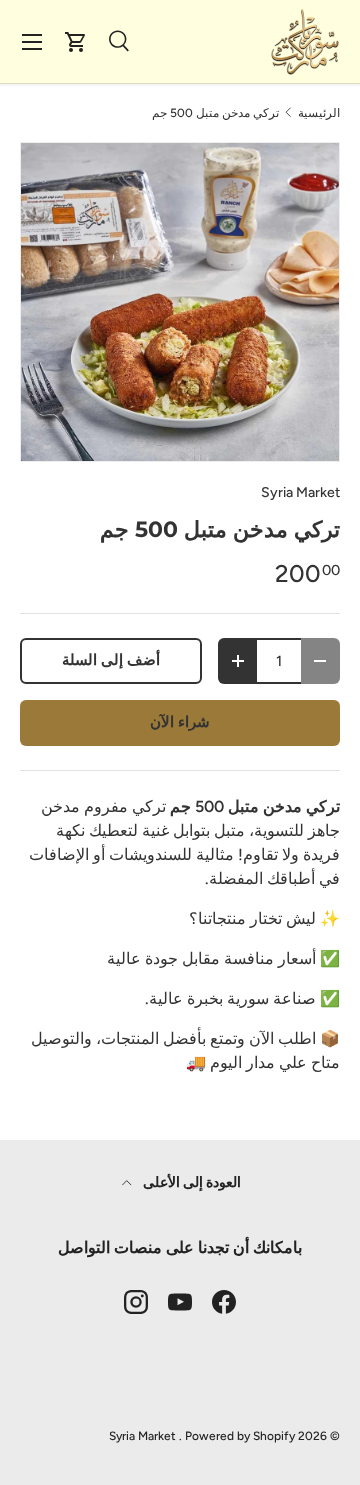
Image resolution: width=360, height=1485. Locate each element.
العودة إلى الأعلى (190, 1182)
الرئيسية (319, 113)
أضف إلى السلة (111, 660)
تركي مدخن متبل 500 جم (215, 113)
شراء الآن (180, 722)
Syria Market (300, 492)
